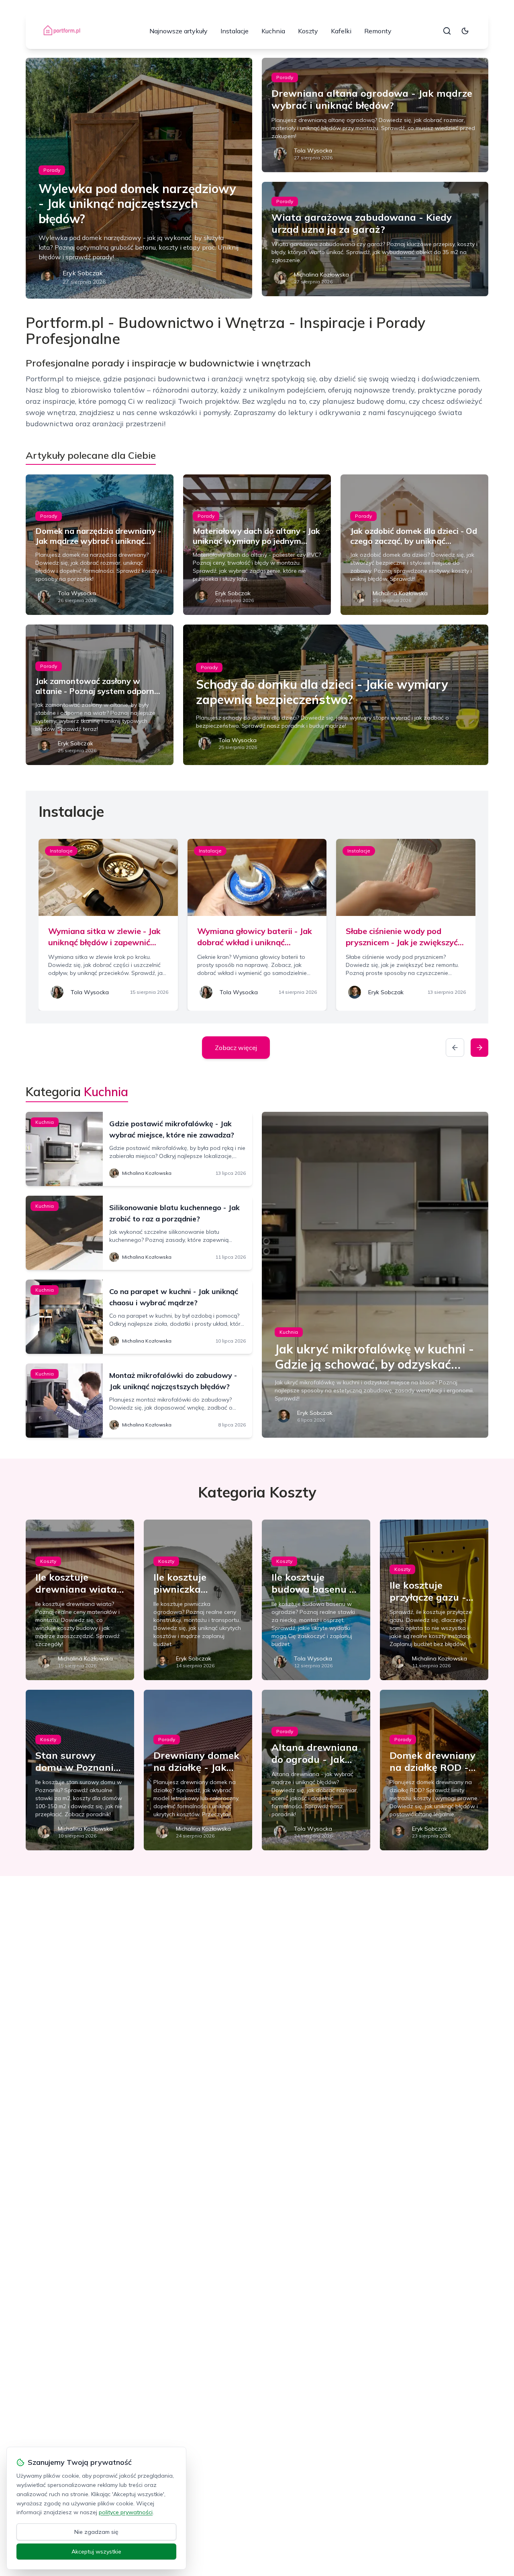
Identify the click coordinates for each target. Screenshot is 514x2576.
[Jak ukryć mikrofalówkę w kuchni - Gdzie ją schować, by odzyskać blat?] (375, 1275)
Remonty (378, 31)
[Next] (479, 1048)
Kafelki (341, 31)
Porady (52, 170)
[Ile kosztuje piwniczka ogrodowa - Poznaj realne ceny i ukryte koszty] (198, 1600)
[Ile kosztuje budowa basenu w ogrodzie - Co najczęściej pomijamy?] (316, 1600)
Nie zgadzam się (96, 2532)
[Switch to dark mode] (465, 31)
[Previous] (455, 1048)
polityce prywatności (126, 2512)
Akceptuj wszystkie (96, 2552)
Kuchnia (273, 31)
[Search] (447, 31)
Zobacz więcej (236, 1048)
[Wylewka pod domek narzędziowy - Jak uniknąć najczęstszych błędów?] (139, 178)
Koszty (308, 31)
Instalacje (235, 31)
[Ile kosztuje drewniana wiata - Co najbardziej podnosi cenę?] (80, 1600)
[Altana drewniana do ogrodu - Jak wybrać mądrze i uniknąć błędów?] (316, 1770)
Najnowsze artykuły (178, 31)
